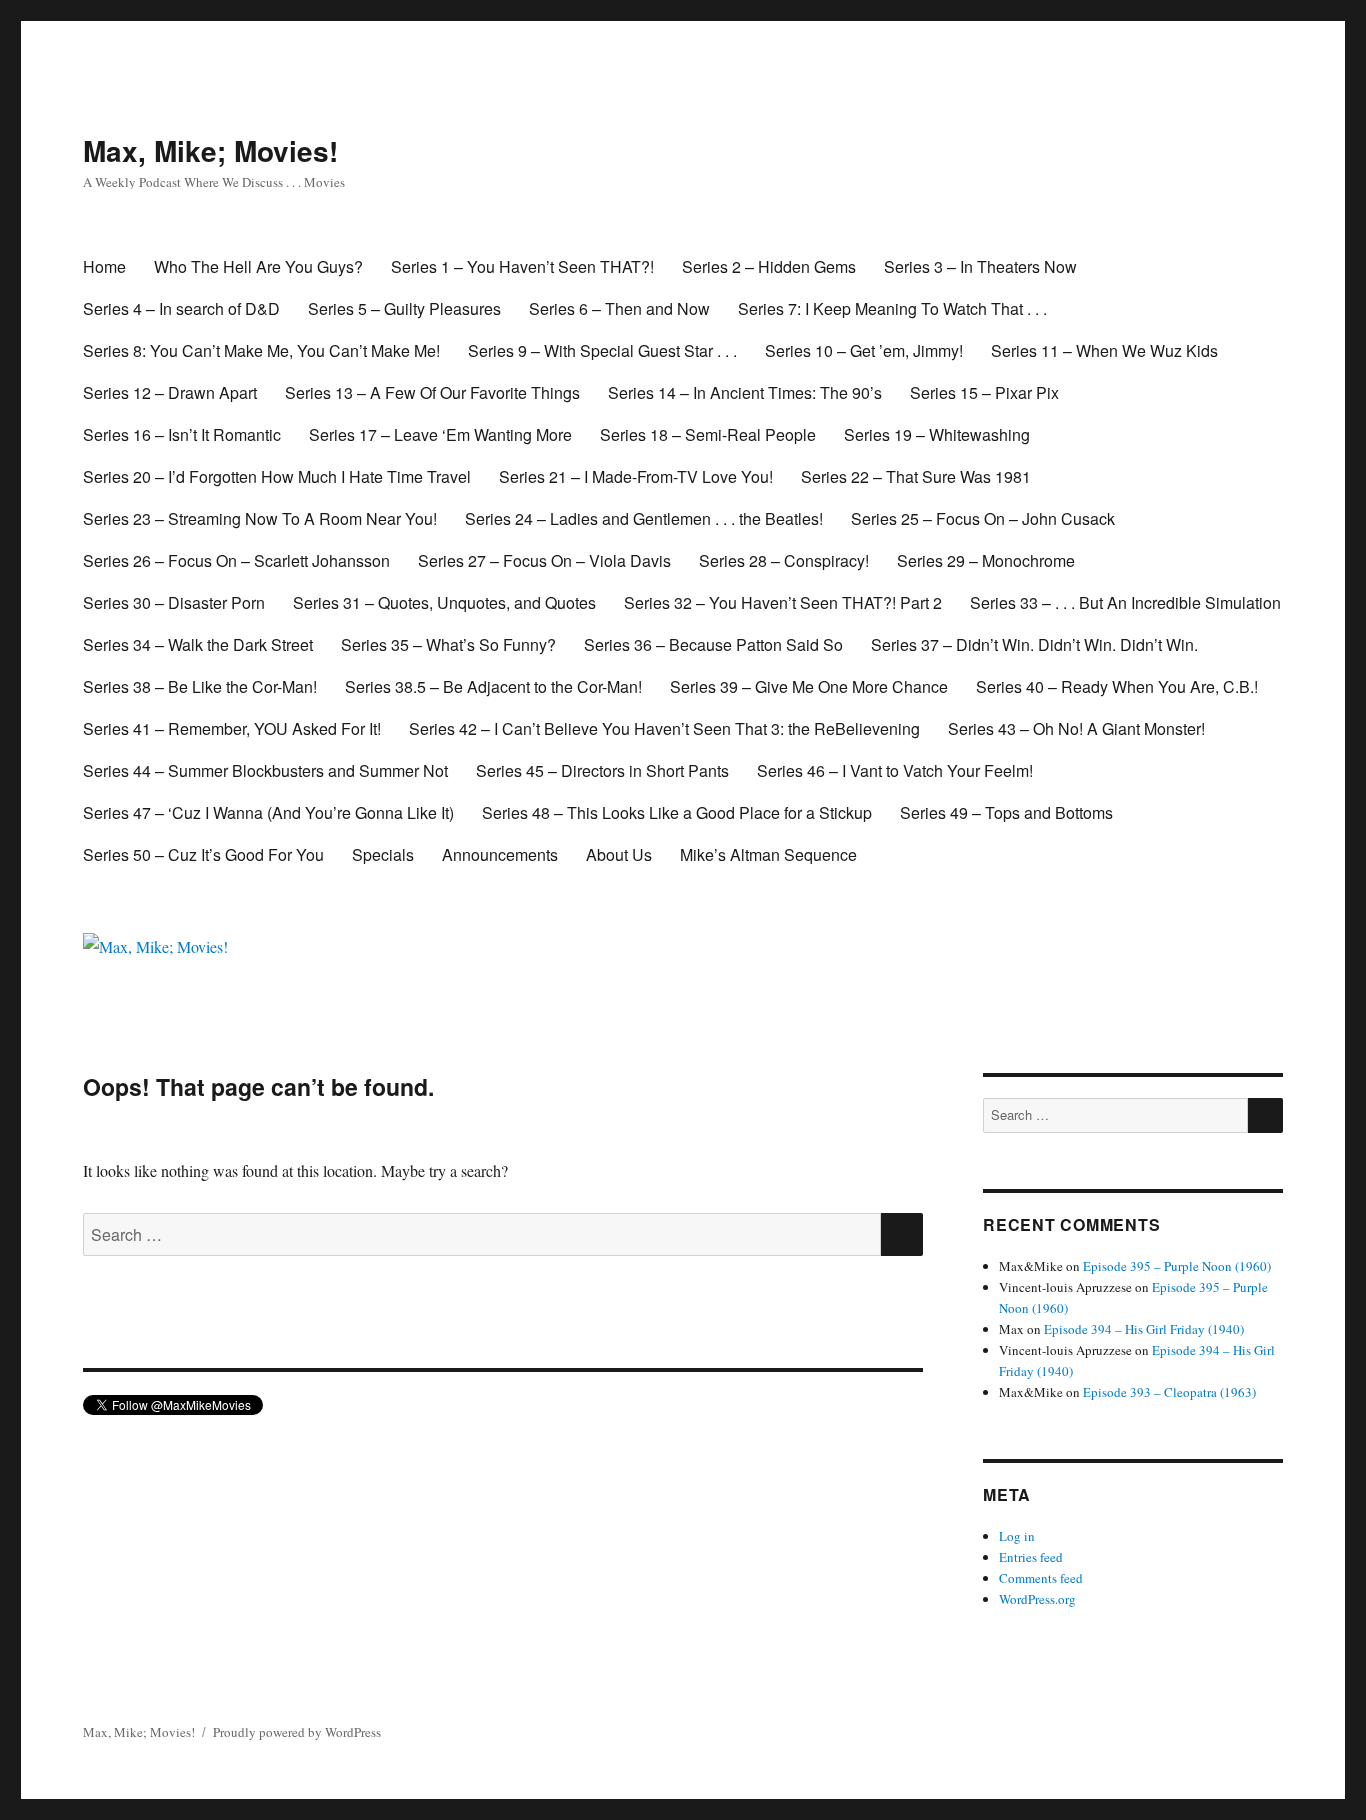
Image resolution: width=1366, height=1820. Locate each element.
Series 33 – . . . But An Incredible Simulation (1125, 602)
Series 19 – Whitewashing (937, 434)
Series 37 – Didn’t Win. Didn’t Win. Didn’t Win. (1034, 644)
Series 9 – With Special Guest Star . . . (602, 350)
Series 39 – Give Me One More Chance (809, 686)
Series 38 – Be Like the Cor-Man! (200, 686)
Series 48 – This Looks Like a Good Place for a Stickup (677, 812)
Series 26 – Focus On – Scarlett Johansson (236, 560)
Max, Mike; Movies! (210, 150)
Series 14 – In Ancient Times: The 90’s (745, 392)
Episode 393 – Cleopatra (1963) (1169, 1392)
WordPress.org (1037, 1599)
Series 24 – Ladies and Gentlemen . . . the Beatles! (644, 518)
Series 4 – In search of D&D (181, 308)
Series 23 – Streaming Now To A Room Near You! (260, 518)
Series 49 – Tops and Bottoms (1006, 812)
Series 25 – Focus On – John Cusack (983, 518)
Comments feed (1041, 1578)
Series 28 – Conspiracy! (784, 560)
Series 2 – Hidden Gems (769, 266)
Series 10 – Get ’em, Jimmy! (864, 350)
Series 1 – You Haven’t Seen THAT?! (522, 266)
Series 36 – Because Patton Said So (713, 644)
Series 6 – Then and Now (619, 308)
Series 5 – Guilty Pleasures (404, 308)
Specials (383, 854)
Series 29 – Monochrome (986, 560)
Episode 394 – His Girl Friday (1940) (1144, 1329)
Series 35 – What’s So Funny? (448, 644)
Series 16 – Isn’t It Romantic (182, 434)
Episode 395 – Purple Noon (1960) (1177, 1266)
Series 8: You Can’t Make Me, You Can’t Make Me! (261, 350)
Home (104, 266)
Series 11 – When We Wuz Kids (1104, 350)
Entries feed (1031, 1557)
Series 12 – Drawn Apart (170, 392)
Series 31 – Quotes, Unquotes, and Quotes (444, 602)
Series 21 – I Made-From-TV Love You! (636, 476)
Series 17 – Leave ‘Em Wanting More (440, 434)
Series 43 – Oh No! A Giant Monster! (1076, 728)
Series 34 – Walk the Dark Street (198, 644)
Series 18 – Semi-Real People (708, 434)
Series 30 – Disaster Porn (174, 602)
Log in (1017, 1536)
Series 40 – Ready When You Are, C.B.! (1117, 686)
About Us (619, 854)
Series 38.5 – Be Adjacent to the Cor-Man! (493, 686)
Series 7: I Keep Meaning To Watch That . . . (892, 308)
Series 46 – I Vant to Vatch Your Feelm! (895, 770)
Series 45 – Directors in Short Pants (602, 770)
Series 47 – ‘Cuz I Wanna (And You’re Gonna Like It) (268, 812)
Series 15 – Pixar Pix (984, 392)
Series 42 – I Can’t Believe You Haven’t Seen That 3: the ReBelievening (664, 728)
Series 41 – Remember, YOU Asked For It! (232, 728)
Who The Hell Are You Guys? (258, 266)
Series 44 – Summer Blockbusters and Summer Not (265, 770)
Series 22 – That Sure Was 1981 (916, 476)
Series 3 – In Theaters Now (980, 266)
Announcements (500, 854)
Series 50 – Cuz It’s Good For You (203, 854)
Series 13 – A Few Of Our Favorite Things (432, 392)
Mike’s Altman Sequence (768, 854)
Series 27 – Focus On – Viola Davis (544, 560)
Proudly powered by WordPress (297, 1732)
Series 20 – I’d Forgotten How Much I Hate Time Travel (277, 476)
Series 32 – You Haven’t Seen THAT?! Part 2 (783, 602)
